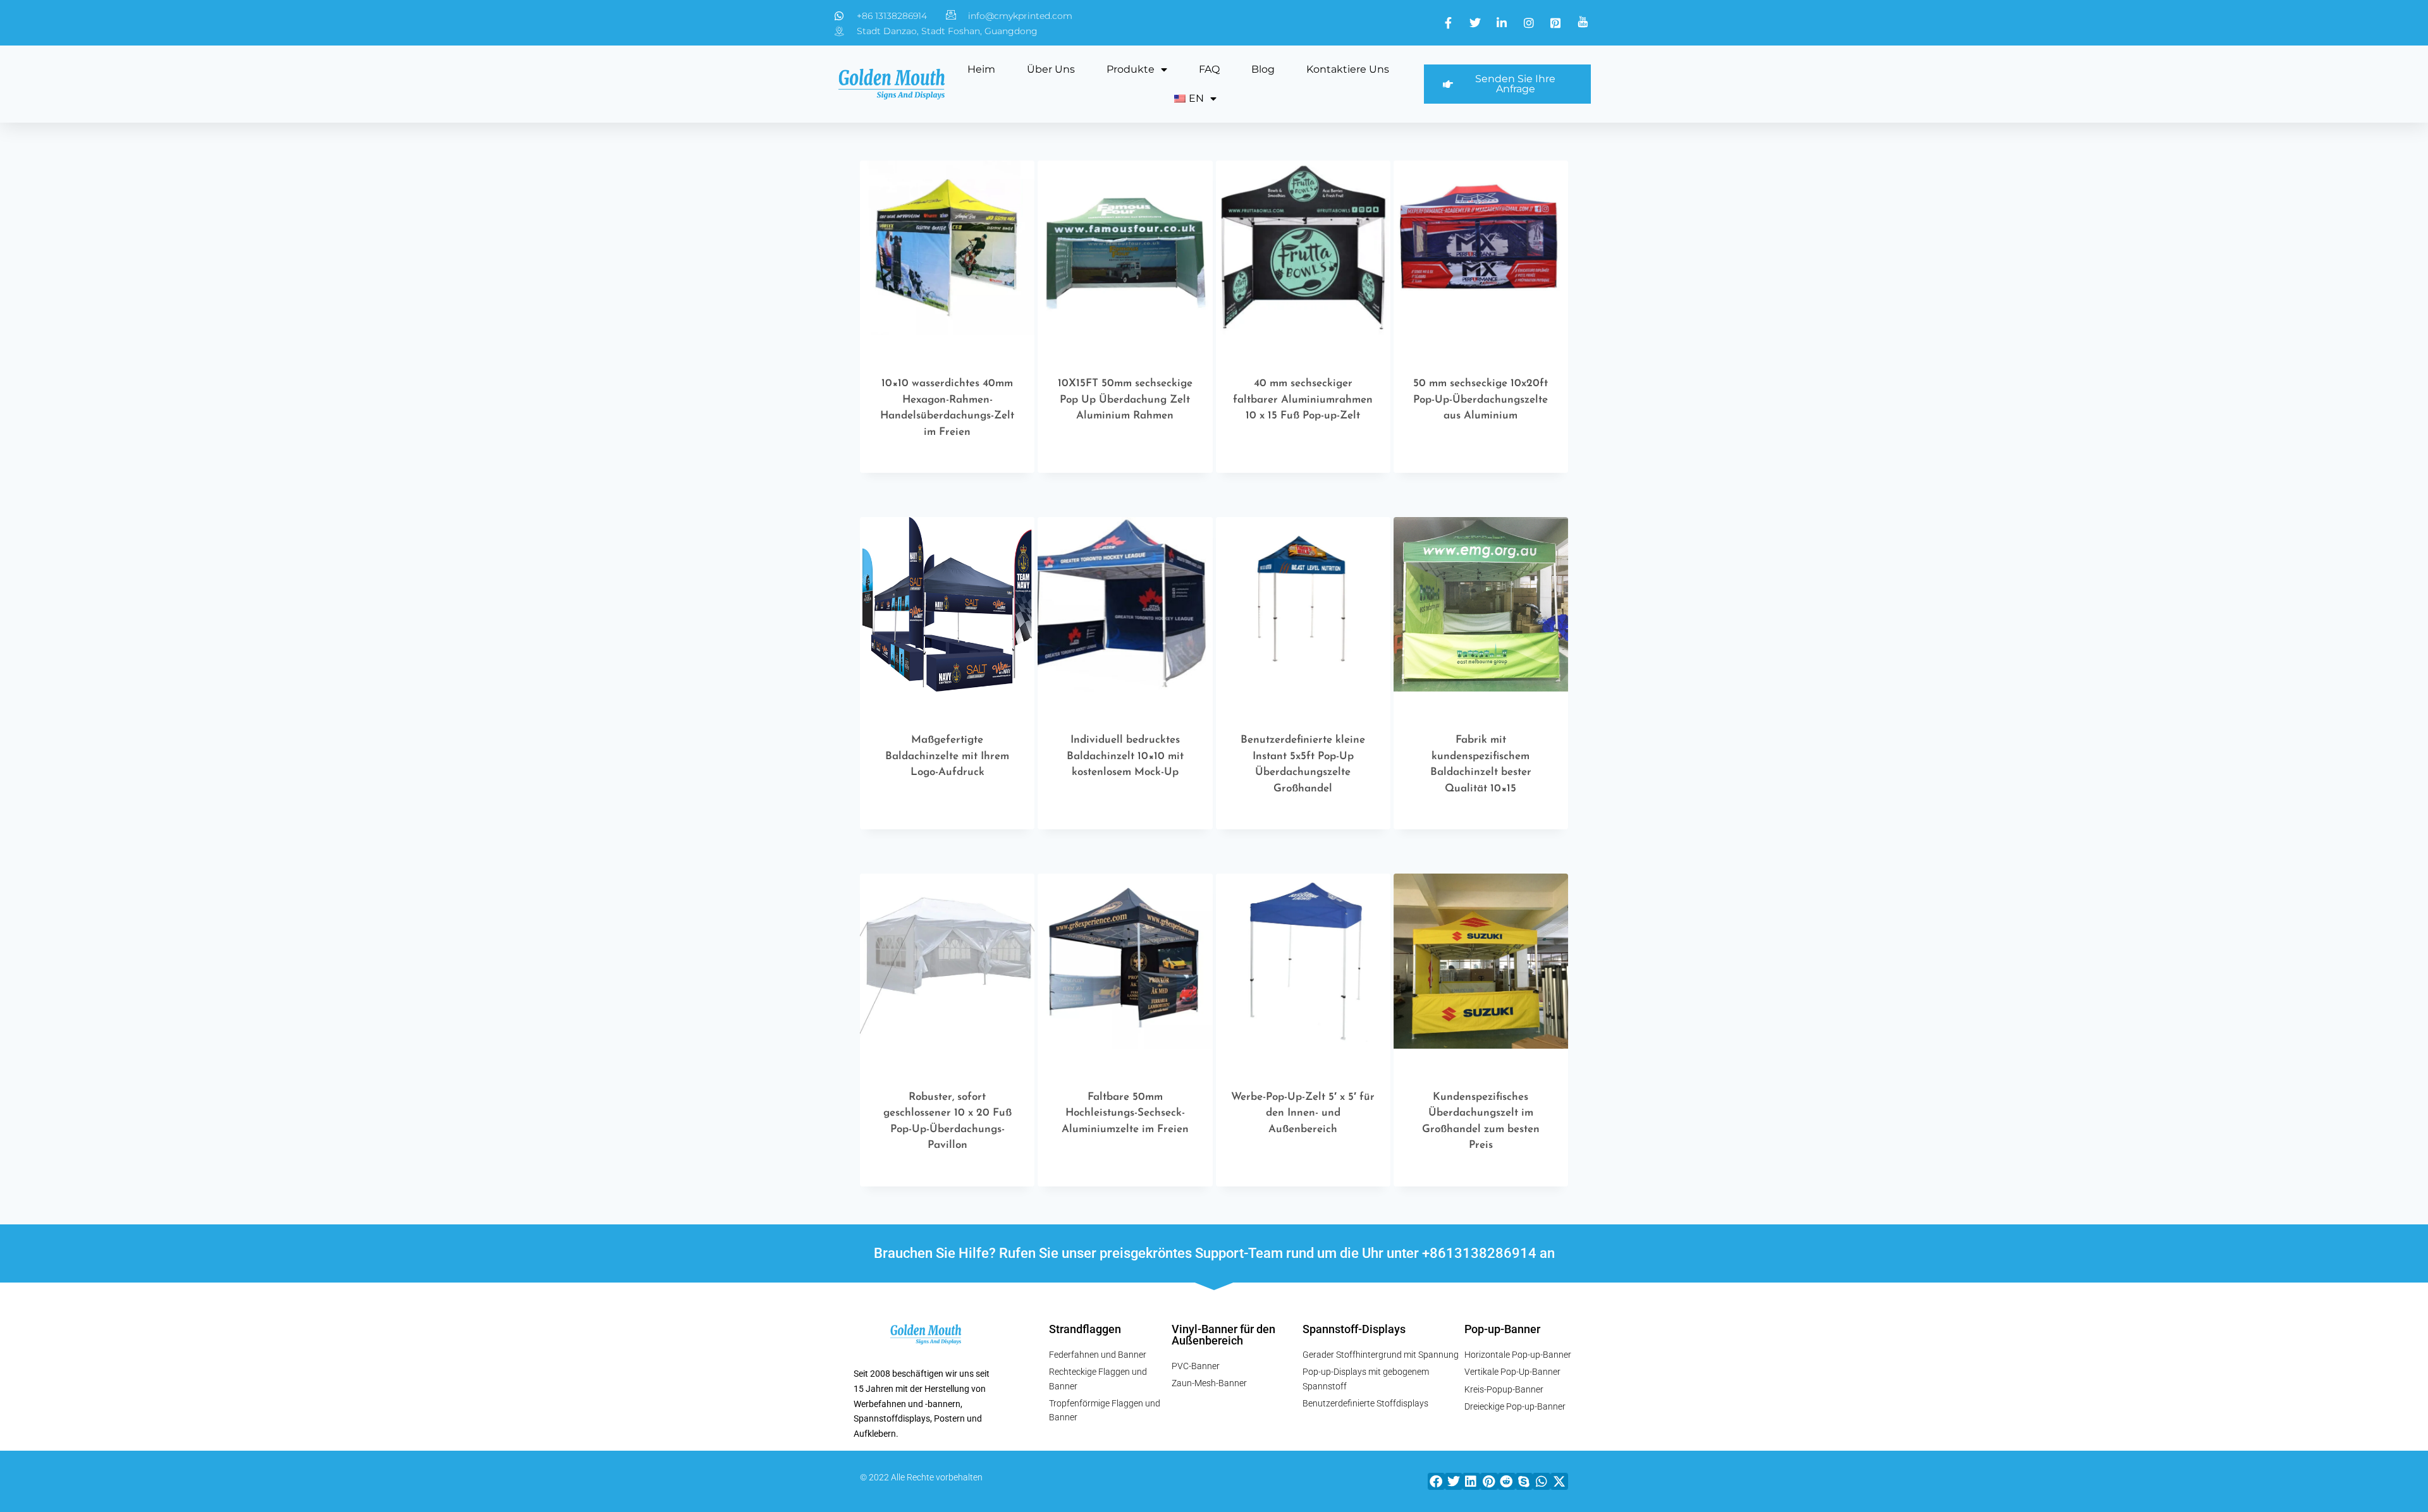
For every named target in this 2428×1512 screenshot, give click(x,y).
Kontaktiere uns (1348, 69)
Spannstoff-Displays (1354, 1329)
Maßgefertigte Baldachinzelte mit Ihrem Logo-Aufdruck (947, 756)
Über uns (1051, 69)
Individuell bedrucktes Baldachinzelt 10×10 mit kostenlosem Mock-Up (1125, 756)
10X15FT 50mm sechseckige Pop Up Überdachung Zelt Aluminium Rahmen (1125, 399)
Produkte (1131, 69)
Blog (1263, 69)
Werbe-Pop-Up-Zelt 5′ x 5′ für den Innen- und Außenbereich (1303, 1113)
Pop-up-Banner (1502, 1329)
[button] (1437, 1481)
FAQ (1209, 69)
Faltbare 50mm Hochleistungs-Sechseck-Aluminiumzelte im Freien (1125, 1113)
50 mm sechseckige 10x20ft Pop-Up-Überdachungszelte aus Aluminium (1481, 399)
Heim (981, 69)
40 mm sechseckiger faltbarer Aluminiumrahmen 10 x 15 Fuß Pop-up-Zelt (1303, 399)
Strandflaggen (1085, 1329)
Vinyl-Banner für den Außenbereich (1223, 1335)
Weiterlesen (1119, 469)
